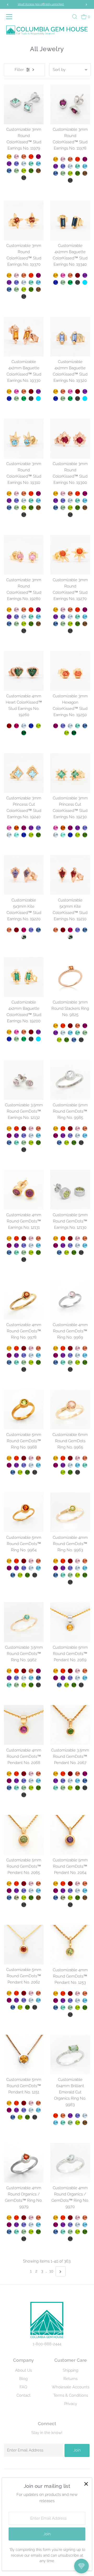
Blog (23, 2379)
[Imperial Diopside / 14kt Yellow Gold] (31, 171)
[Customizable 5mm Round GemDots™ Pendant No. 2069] (70, 1622)
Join (77, 2450)
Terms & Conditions (71, 2395)
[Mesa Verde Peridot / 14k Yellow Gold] (24, 1898)
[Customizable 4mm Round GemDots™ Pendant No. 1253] (70, 1945)
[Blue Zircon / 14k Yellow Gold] (38, 1891)
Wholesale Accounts (70, 2387)
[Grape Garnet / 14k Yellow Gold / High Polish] (85, 1026)
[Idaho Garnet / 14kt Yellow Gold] (9, 726)
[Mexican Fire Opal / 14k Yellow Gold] (16, 1884)
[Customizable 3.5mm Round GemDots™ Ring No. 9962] (24, 1622)
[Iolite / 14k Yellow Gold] (24, 1891)
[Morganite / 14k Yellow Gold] (31, 1884)
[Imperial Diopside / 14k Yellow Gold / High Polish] (67, 1040)
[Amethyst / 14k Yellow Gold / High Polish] (56, 1033)
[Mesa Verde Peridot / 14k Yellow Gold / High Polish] (59, 1040)
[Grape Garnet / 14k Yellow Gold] (9, 1891)
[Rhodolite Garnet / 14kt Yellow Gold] (16, 726)
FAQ (23, 2387)
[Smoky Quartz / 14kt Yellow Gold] (38, 171)
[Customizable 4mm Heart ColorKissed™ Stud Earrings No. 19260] (24, 671)
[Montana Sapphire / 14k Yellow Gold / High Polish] (74, 1040)
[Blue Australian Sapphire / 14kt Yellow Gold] (56, 282)
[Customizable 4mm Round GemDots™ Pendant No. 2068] (24, 1725)
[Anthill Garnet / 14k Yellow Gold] (24, 1884)
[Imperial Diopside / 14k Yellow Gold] (31, 1898)
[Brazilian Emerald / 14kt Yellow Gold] (70, 282)
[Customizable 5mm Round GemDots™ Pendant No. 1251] (24, 2055)
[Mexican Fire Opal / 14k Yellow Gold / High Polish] (63, 1026)
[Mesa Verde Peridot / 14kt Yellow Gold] (24, 171)
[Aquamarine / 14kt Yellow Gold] (24, 164)
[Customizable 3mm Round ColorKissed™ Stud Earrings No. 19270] (70, 555)
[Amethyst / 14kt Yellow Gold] (9, 164)
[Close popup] (86, 2484)
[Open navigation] (10, 17)
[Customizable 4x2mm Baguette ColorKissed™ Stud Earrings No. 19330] (24, 337)
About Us (23, 2370)
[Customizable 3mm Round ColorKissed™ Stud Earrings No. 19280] (24, 555)
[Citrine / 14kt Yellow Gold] (9, 157)
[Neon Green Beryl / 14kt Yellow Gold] (31, 164)
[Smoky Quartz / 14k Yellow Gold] (38, 1898)
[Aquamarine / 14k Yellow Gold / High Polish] (63, 1033)
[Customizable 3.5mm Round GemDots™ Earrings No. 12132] (24, 1080)
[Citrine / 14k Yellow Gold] (9, 1884)
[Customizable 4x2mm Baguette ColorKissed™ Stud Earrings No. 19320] (70, 337)
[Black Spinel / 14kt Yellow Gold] (24, 178)
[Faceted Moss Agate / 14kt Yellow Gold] (24, 937)
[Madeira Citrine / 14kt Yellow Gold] (16, 828)
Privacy (71, 2404)
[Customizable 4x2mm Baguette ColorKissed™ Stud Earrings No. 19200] (24, 977)
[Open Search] (75, 17)
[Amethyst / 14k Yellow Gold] (16, 1891)
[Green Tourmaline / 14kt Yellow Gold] (16, 171)
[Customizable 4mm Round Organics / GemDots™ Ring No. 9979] (24, 2163)
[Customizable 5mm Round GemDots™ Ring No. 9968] (24, 1409)
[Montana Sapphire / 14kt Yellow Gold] (9, 171)
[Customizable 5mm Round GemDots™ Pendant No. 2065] (24, 1835)
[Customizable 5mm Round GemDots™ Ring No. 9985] (70, 1080)
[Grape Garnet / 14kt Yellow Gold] (38, 157)
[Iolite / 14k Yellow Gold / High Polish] (24, 1136)
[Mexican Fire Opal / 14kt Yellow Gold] (31, 157)
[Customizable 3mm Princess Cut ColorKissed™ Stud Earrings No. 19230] (70, 773)
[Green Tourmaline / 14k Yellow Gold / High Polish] (85, 1033)
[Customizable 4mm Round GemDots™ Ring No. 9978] (24, 1300)
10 (51, 2271)
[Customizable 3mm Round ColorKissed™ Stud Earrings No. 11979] (24, 104)
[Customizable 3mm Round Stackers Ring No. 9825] (70, 977)
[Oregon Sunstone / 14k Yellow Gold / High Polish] (78, 1026)
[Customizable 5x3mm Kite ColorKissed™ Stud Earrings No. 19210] (70, 875)
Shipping (70, 2370)
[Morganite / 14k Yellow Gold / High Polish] (31, 1129)
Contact (23, 2395)
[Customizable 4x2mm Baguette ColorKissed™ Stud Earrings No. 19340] (70, 220)
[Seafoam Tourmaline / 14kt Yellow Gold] (16, 835)
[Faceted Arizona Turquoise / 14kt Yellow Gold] (85, 282)
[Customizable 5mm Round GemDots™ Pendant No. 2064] (70, 1835)
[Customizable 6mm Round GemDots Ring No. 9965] (70, 1409)
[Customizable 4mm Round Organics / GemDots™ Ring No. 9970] (70, 2163)
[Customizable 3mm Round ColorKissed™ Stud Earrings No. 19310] (24, 439)
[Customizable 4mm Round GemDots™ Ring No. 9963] (70, 1512)
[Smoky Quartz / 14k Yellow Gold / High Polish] (85, 2123)
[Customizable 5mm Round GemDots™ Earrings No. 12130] (70, 1190)
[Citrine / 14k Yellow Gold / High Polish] (56, 1026)
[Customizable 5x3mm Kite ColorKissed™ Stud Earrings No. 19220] (24, 875)
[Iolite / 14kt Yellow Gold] (16, 164)
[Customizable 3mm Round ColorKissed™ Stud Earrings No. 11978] (70, 104)
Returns (70, 2379)
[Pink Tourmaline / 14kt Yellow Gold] (63, 275)
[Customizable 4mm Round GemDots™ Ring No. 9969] (70, 1300)
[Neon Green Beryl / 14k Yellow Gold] (16, 2232)
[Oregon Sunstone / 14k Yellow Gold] (38, 1884)
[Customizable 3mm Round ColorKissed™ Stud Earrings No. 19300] (70, 439)
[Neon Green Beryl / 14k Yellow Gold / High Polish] (78, 1033)
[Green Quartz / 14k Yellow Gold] (16, 1898)
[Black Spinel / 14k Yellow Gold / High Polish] (81, 1040)
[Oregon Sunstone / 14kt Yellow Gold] (24, 157)
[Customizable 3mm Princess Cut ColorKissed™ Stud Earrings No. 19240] (24, 773)
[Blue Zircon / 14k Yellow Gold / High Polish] (70, 1033)
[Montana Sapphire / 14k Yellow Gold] (9, 1898)
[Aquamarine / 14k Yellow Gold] (31, 1891)
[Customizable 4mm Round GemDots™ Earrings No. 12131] (24, 1190)
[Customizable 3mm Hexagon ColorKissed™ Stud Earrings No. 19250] (70, 671)
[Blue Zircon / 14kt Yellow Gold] (38, 164)
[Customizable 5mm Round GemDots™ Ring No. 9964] (24, 1512)
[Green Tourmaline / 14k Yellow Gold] (24, 2232)
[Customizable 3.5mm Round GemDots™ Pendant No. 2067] (70, 1725)
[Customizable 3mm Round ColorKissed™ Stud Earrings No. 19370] (24, 220)
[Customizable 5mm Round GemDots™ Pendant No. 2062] (24, 1945)
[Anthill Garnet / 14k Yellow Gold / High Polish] (70, 1026)
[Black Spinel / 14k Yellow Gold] (24, 1905)
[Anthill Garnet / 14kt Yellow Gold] (78, 275)
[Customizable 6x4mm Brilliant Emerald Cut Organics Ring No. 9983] (70, 2055)
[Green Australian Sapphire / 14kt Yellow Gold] (24, 733)
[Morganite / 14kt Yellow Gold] (16, 157)
